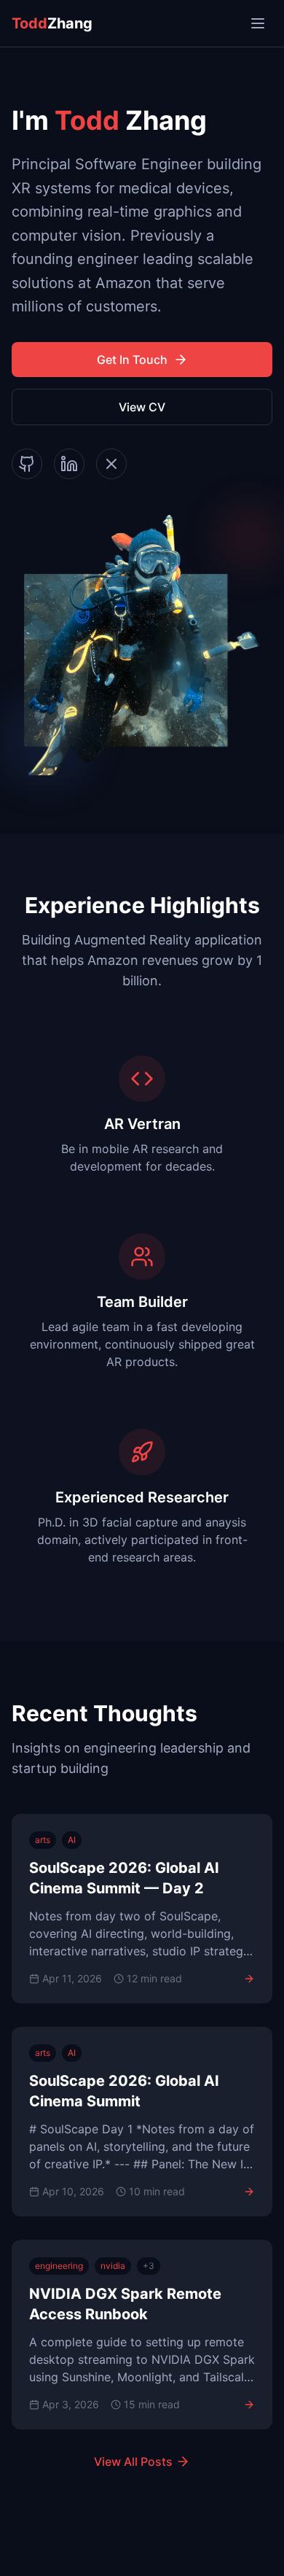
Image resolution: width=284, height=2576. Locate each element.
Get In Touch (132, 360)
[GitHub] (27, 464)
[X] (111, 464)
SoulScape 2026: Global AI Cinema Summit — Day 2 (124, 1878)
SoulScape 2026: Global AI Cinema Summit (124, 2091)
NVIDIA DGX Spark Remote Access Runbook (125, 2304)
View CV (142, 407)
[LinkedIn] (69, 464)
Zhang (52, 23)
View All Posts (133, 2461)
